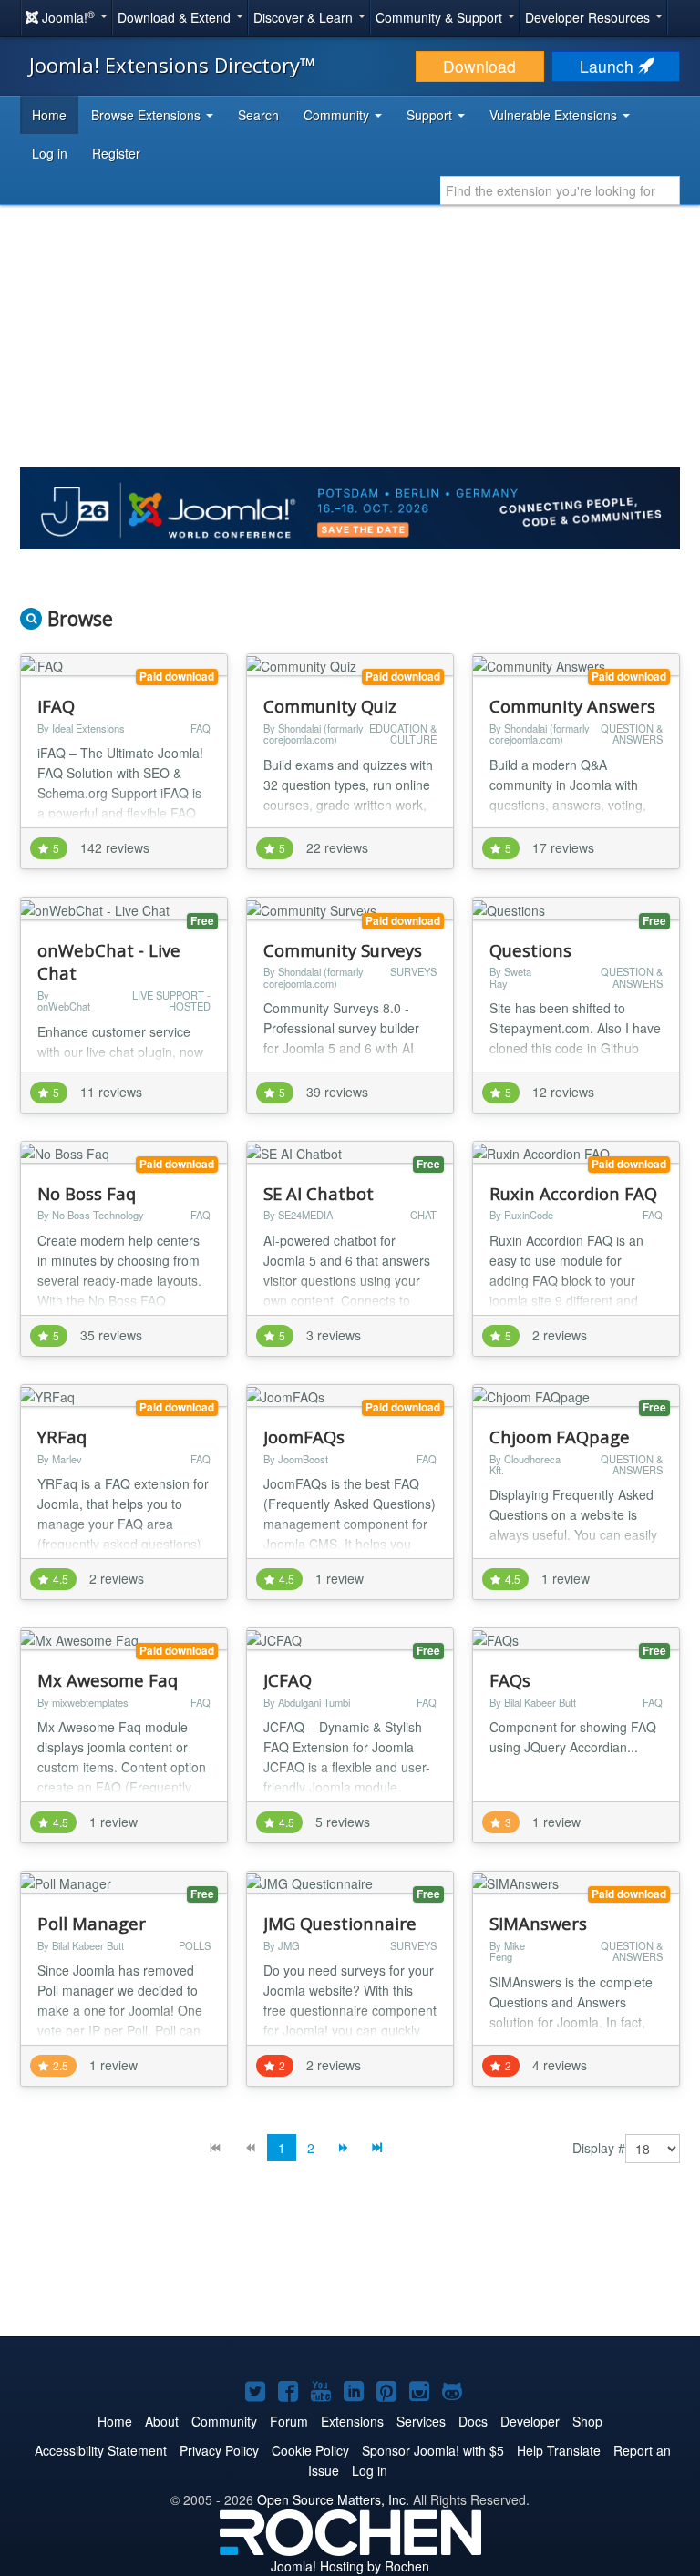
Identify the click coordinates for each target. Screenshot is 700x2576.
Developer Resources (589, 17)
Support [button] (431, 115)
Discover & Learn (305, 17)
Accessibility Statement (101, 2450)
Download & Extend (176, 17)
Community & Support (441, 17)
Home (49, 115)
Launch (609, 66)
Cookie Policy (310, 2450)
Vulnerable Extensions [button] (555, 115)
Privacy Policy (219, 2450)
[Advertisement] (350, 2263)
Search (258, 115)
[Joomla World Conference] (350, 507)
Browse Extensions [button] (148, 115)
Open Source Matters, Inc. (333, 2499)
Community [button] (338, 115)
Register (116, 153)
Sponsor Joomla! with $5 (433, 2450)
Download (479, 66)
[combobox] (560, 190)
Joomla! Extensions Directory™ (172, 65)
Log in (50, 153)
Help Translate (559, 2450)
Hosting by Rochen (350, 2566)
